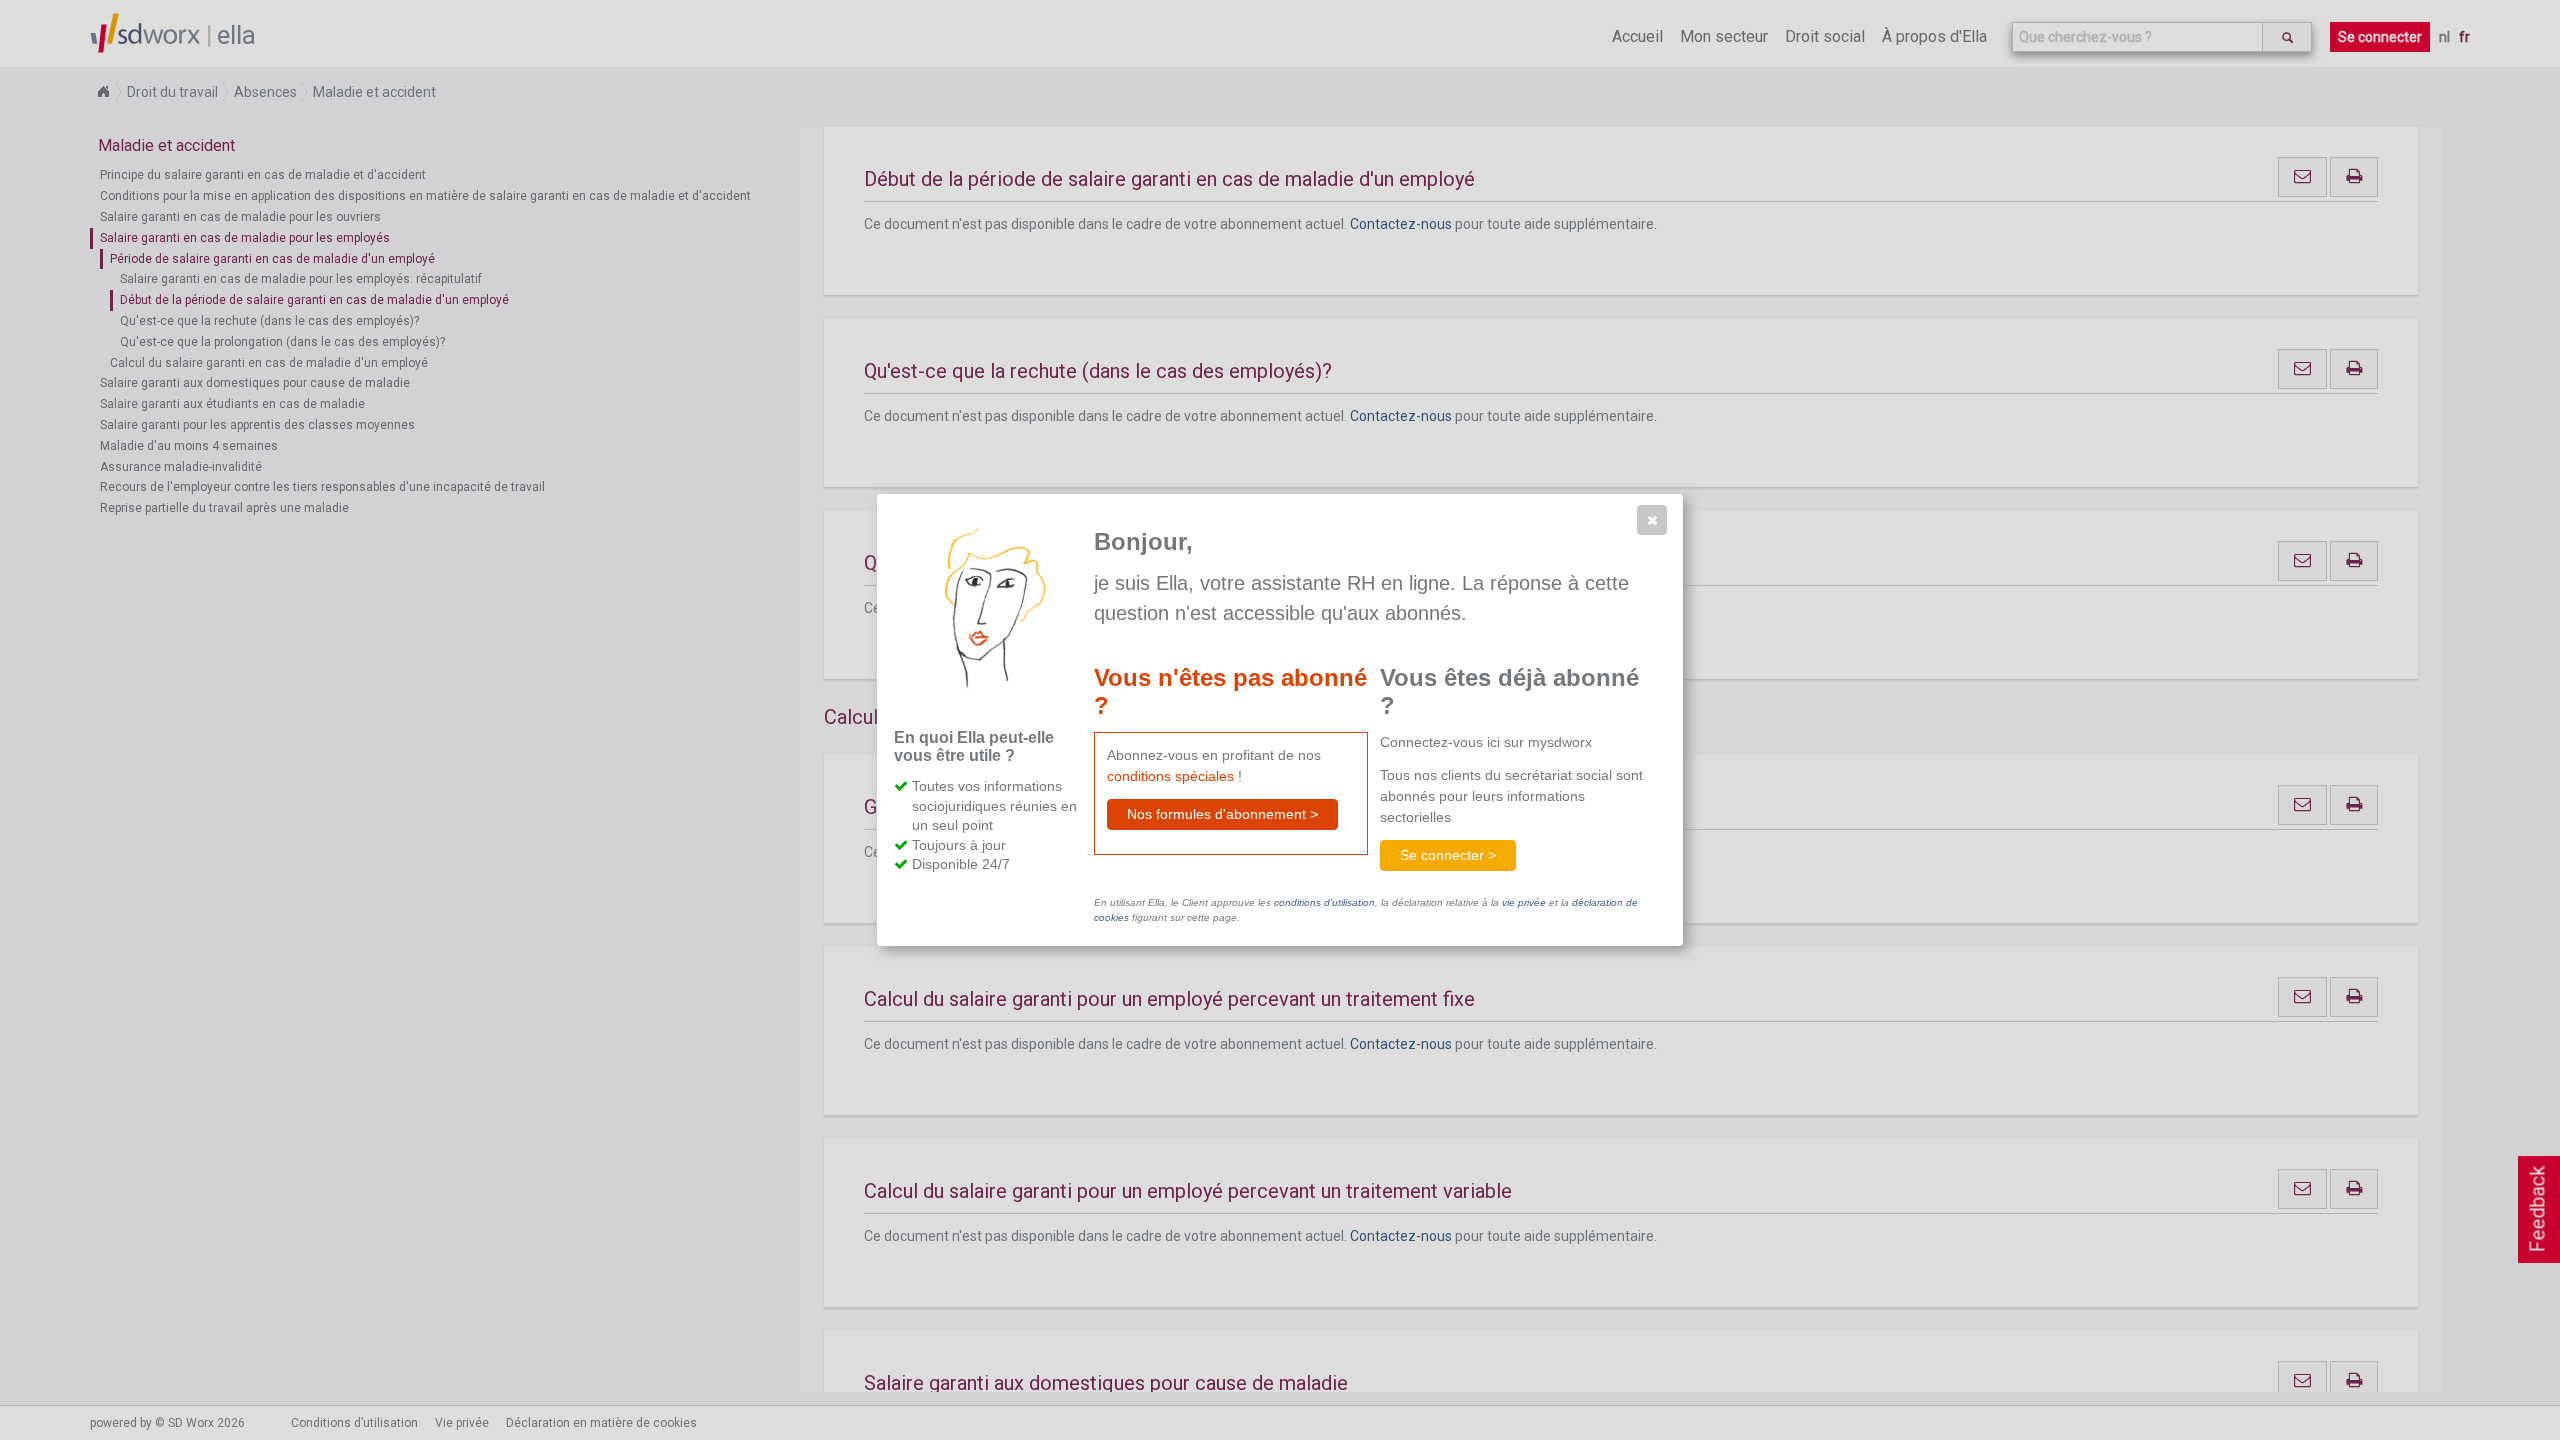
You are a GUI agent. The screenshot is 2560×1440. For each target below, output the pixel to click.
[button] (1652, 520)
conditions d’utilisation (1324, 902)
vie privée (1524, 902)
